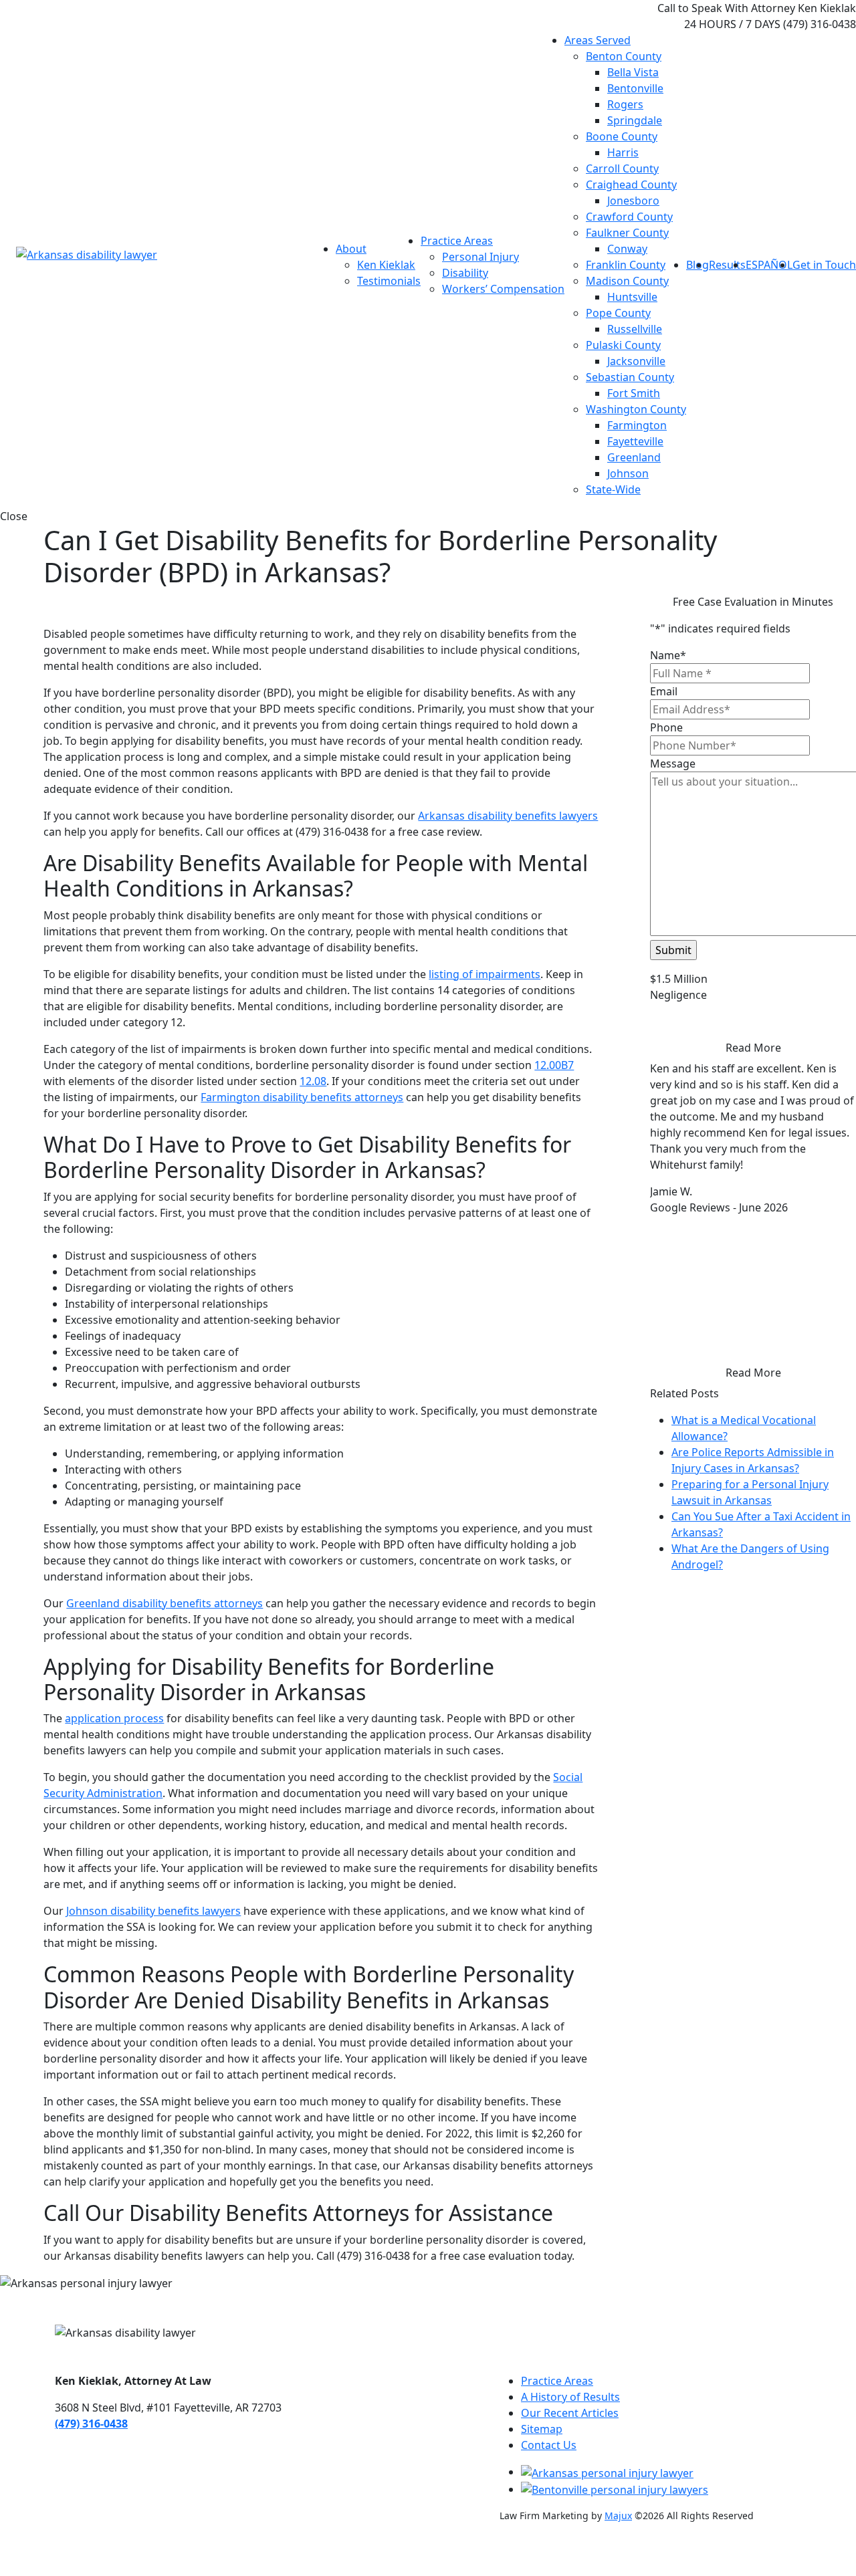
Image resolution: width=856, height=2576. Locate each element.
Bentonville (635, 88)
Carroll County (622, 168)
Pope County (618, 313)
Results (727, 265)
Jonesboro (633, 201)
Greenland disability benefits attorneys (165, 1603)
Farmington (637, 425)
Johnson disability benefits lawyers (153, 1911)
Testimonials (389, 281)
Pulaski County (623, 345)
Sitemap (542, 2429)
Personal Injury (480, 257)
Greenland (634, 457)
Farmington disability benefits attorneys (302, 1097)
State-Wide (613, 489)
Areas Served (598, 40)
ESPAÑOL (769, 265)
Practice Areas (457, 241)
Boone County (622, 136)
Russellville (635, 329)
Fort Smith (634, 393)
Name (668, 655)
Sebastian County (630, 377)
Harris (623, 152)
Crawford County (629, 217)
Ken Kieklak (386, 265)
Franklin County (626, 265)
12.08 (313, 1081)
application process (114, 1718)
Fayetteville (635, 441)
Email (664, 691)
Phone (666, 727)
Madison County (627, 281)
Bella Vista (633, 72)
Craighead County (631, 185)
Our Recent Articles (570, 2413)
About (351, 249)
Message (673, 764)
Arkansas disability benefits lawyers (508, 816)
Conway (627, 249)
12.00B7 (554, 1065)
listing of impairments (485, 974)
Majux (618, 2515)
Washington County (636, 409)
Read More (753, 1048)
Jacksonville (636, 361)
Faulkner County (627, 233)
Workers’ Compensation (503, 289)
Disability (465, 273)
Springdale (635, 120)
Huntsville (632, 297)
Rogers (625, 104)
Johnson (628, 473)
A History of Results (570, 2397)
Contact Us (549, 2445)
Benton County (624, 56)
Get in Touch (824, 265)
